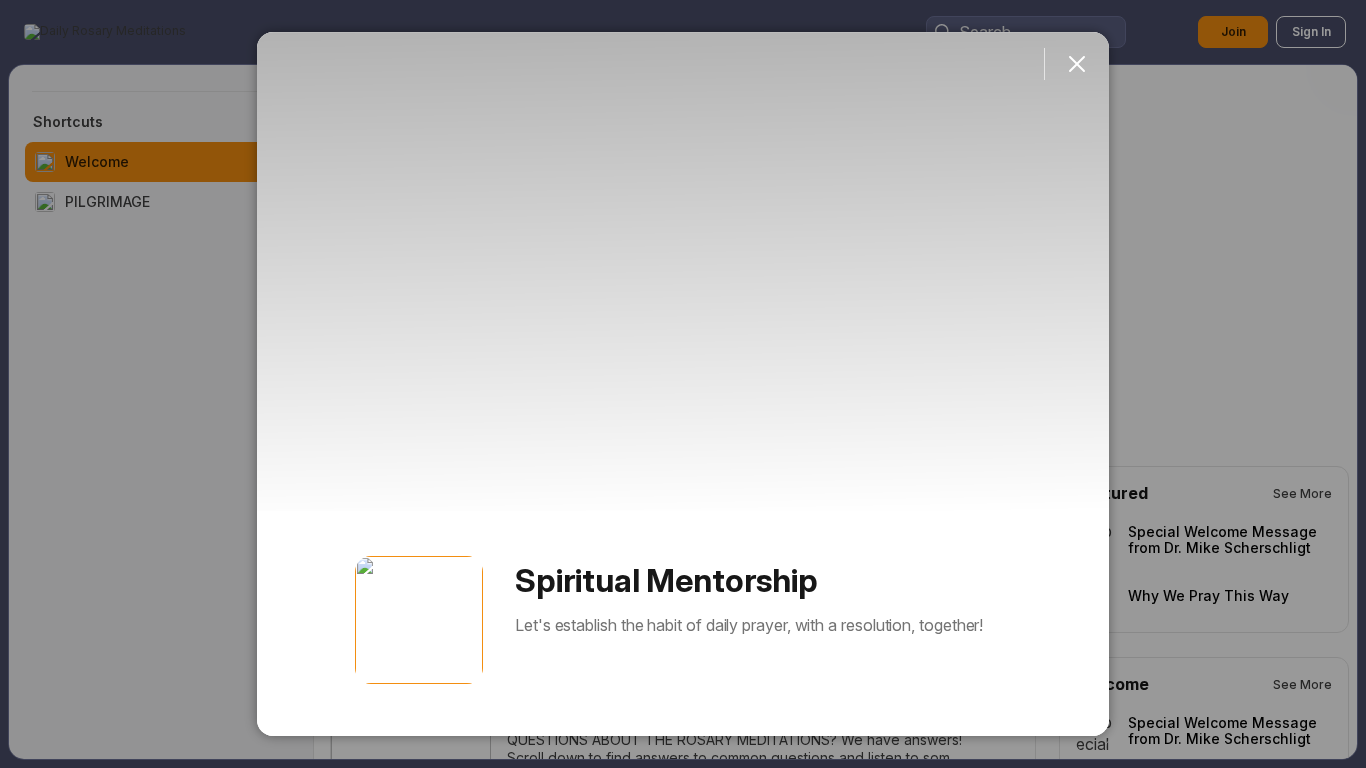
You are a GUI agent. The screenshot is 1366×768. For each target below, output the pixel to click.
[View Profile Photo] (419, 620)
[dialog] (683, 384)
